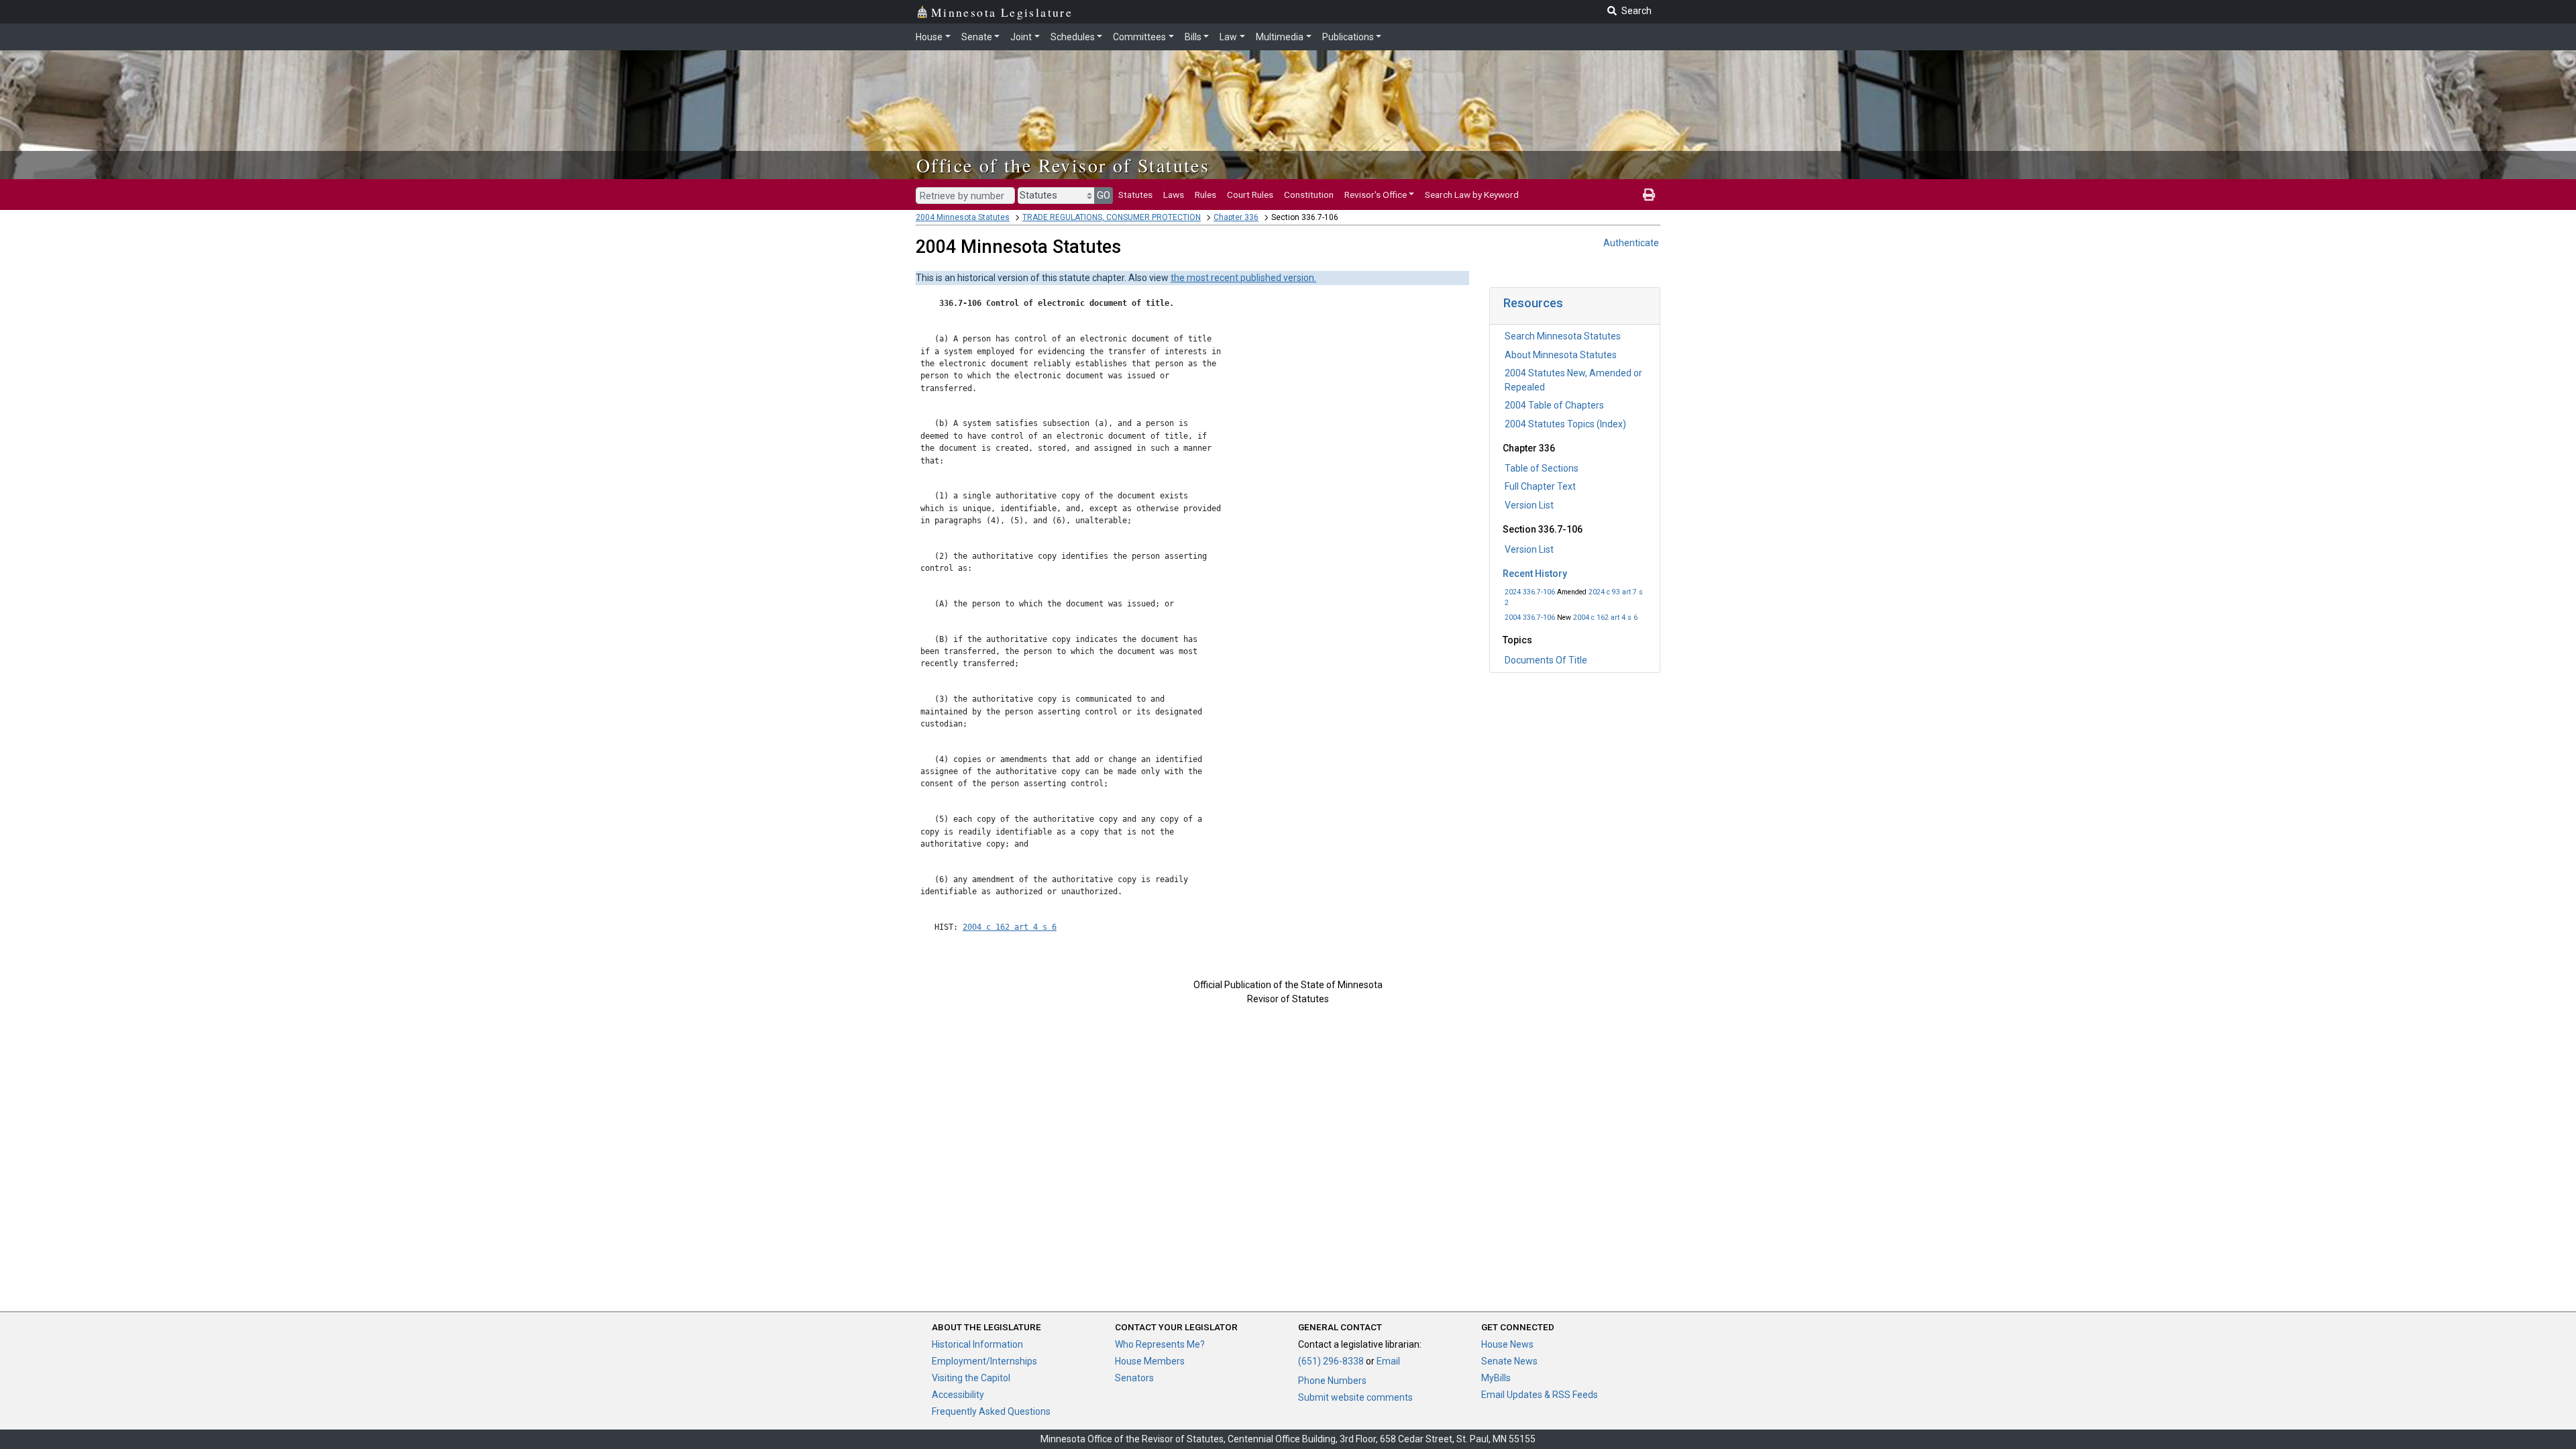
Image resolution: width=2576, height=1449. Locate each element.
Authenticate (1631, 243)
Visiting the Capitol (971, 1378)
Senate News (1509, 1361)
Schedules (1073, 37)
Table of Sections (1542, 468)
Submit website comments (1355, 1397)
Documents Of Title (1546, 660)
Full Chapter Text (1540, 486)
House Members (1150, 1361)
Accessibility (958, 1395)
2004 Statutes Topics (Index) (1565, 424)
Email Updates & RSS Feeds (1540, 1395)
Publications (1348, 37)
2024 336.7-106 (1530, 592)
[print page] (1649, 195)
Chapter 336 (1236, 217)
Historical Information (977, 1344)
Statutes (1135, 195)
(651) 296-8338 (1331, 1361)
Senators (1134, 1378)
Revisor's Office (1376, 195)
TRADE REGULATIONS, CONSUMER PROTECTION (1112, 217)
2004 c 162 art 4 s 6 (1605, 618)
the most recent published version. (1243, 278)
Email (1388, 1361)
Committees (1139, 37)
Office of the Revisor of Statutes (1063, 165)
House (929, 37)
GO (1104, 195)
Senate (977, 37)
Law (1228, 37)
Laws (1174, 195)
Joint (1021, 37)
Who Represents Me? (1160, 1344)
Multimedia (1280, 37)
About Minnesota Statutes (1561, 355)
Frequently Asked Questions (991, 1411)
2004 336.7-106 (1530, 618)
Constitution (1309, 195)
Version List (1529, 505)
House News (1507, 1344)
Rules (1205, 195)
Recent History (1535, 574)
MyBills (1496, 1378)
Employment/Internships (984, 1361)
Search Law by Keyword (1472, 195)
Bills (1193, 37)
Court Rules (1250, 195)
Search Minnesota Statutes (1563, 336)
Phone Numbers (1332, 1381)
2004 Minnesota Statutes (963, 217)
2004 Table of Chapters (1554, 405)
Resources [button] (1533, 303)
